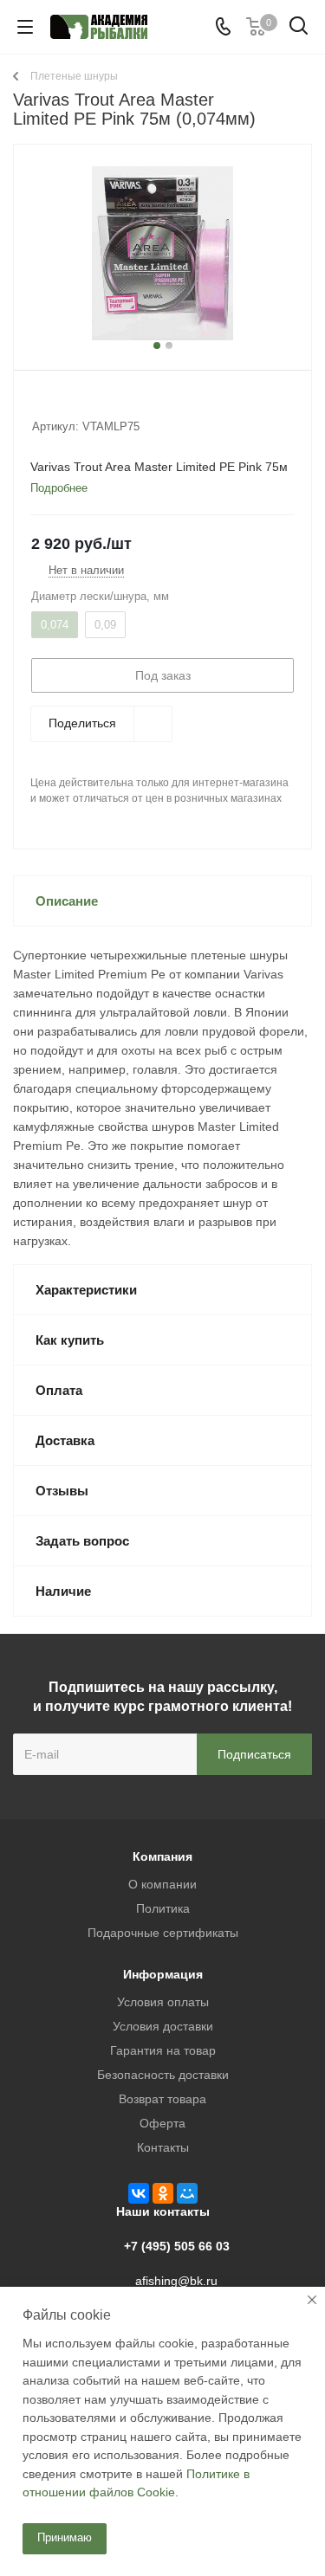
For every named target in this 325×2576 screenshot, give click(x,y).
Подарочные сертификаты (163, 1933)
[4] (90, 404)
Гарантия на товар (163, 2050)
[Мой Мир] (187, 2193)
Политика (163, 1908)
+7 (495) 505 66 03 (177, 2246)
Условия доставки (163, 2026)
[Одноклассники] (163, 2193)
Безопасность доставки (163, 2075)
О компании (162, 1884)
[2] (57, 404)
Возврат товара (162, 2099)
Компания (162, 1856)
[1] (40, 404)
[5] (106, 404)
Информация (163, 1974)
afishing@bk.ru (176, 2281)
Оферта (162, 2123)
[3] (73, 404)
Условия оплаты (163, 2002)
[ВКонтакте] (139, 2193)
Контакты (163, 2147)
